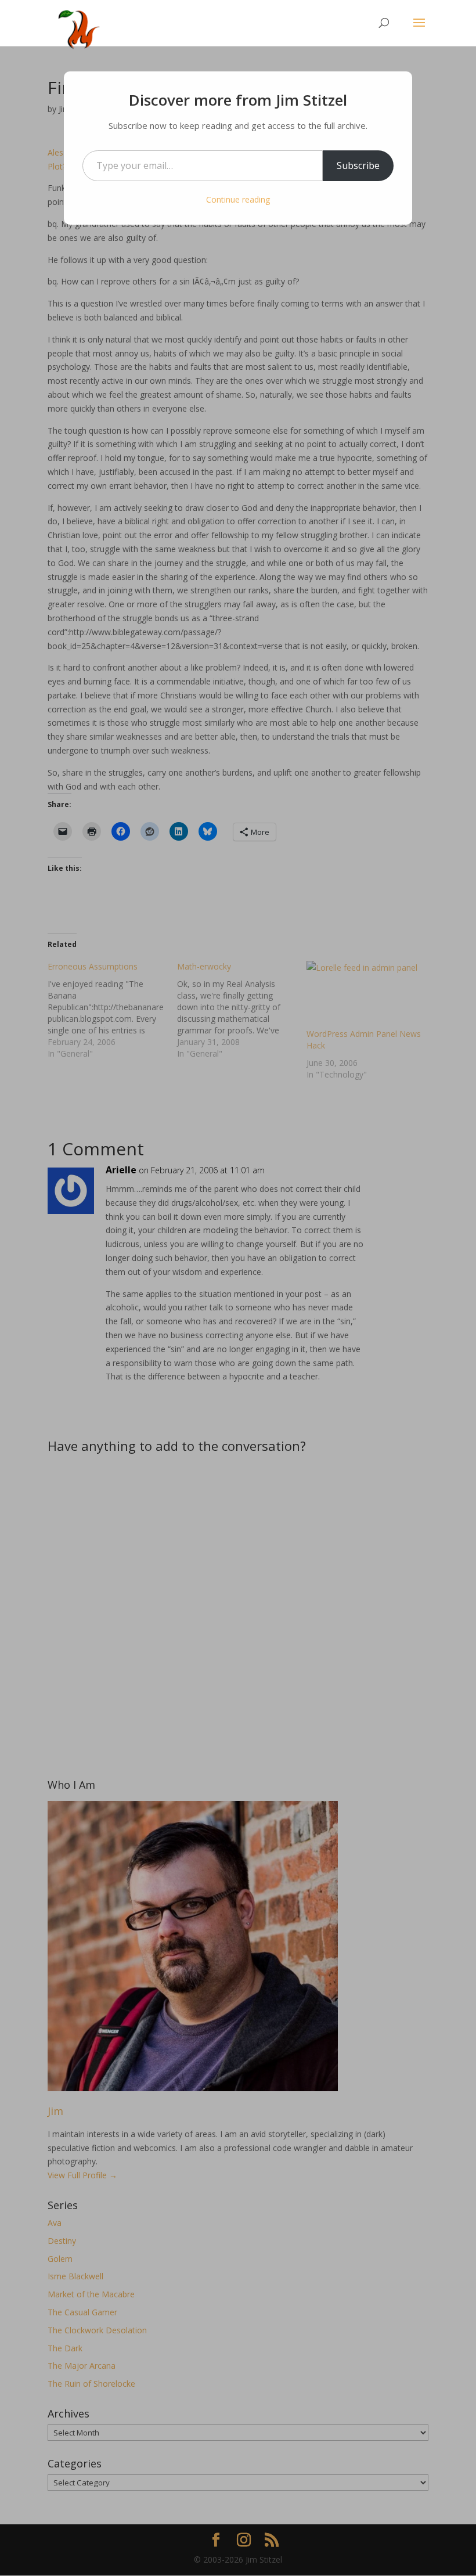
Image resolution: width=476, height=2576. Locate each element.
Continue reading (238, 199)
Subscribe (358, 165)
